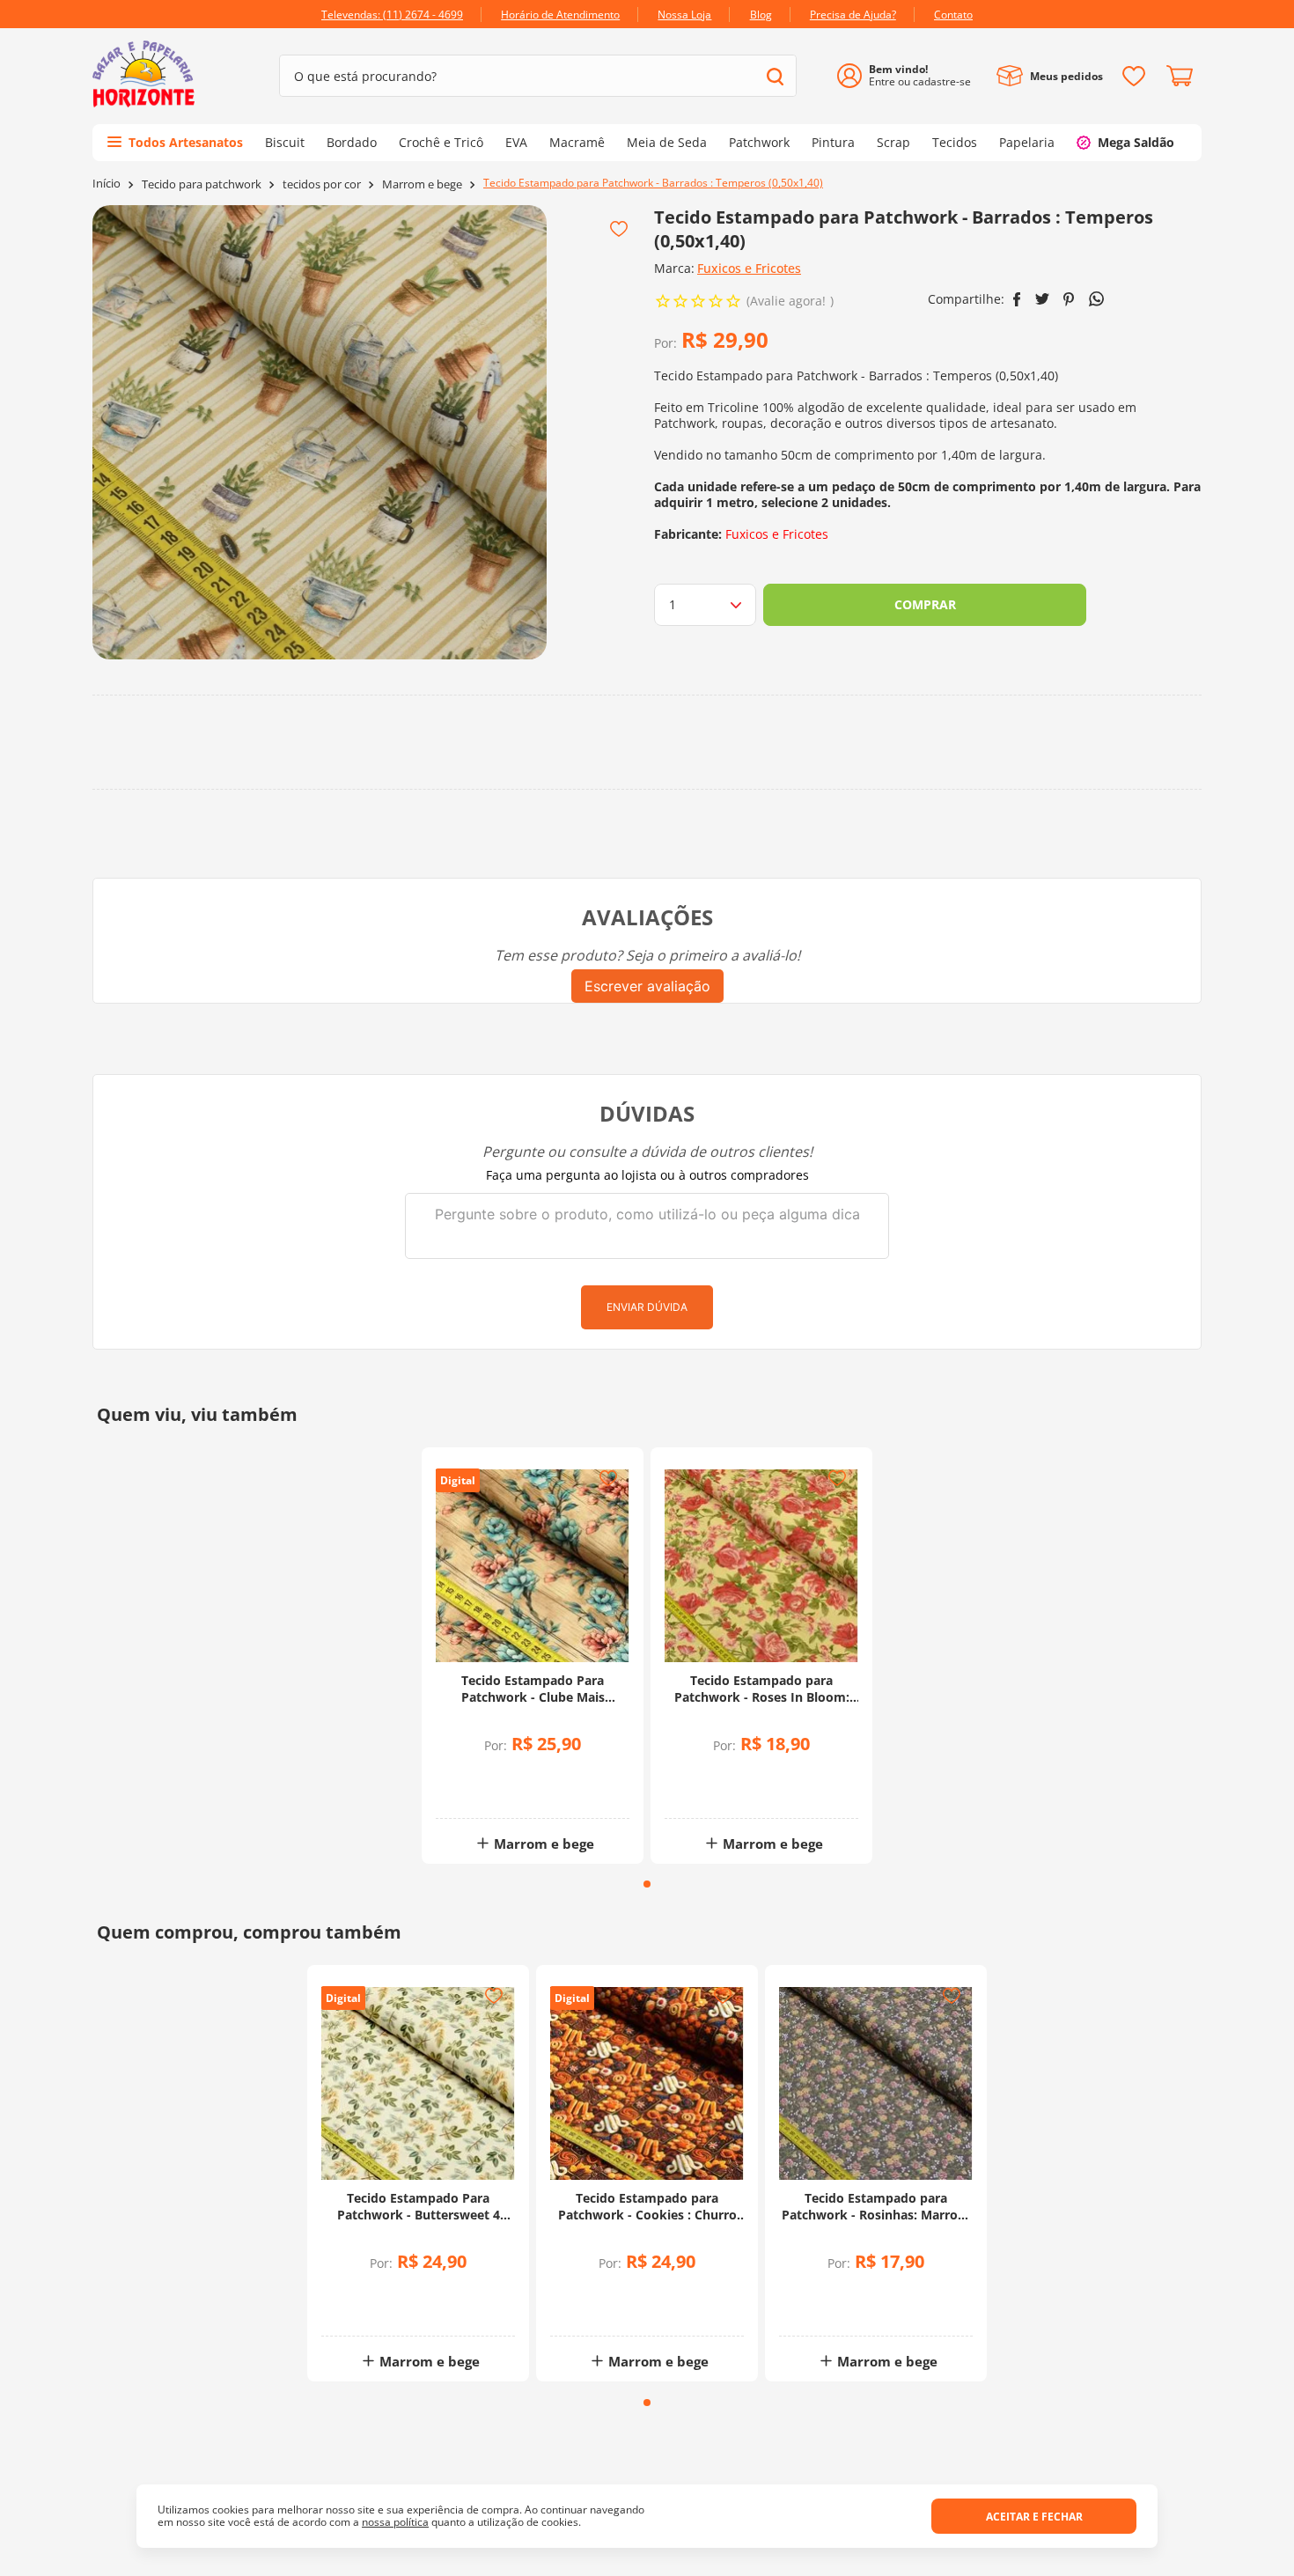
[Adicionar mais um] (486, 1777)
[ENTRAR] (911, 76)
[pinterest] (1069, 299)
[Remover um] (486, 1789)
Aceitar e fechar (1034, 2517)
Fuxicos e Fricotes (749, 268)
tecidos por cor (322, 184)
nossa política (395, 2522)
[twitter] (1042, 299)
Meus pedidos (1066, 76)
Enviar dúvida (647, 1307)
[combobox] (538, 76)
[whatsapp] (1096, 299)
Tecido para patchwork (202, 184)
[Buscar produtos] (775, 76)
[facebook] (1017, 299)
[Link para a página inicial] (107, 184)
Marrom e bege (422, 184)
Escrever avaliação (647, 986)
